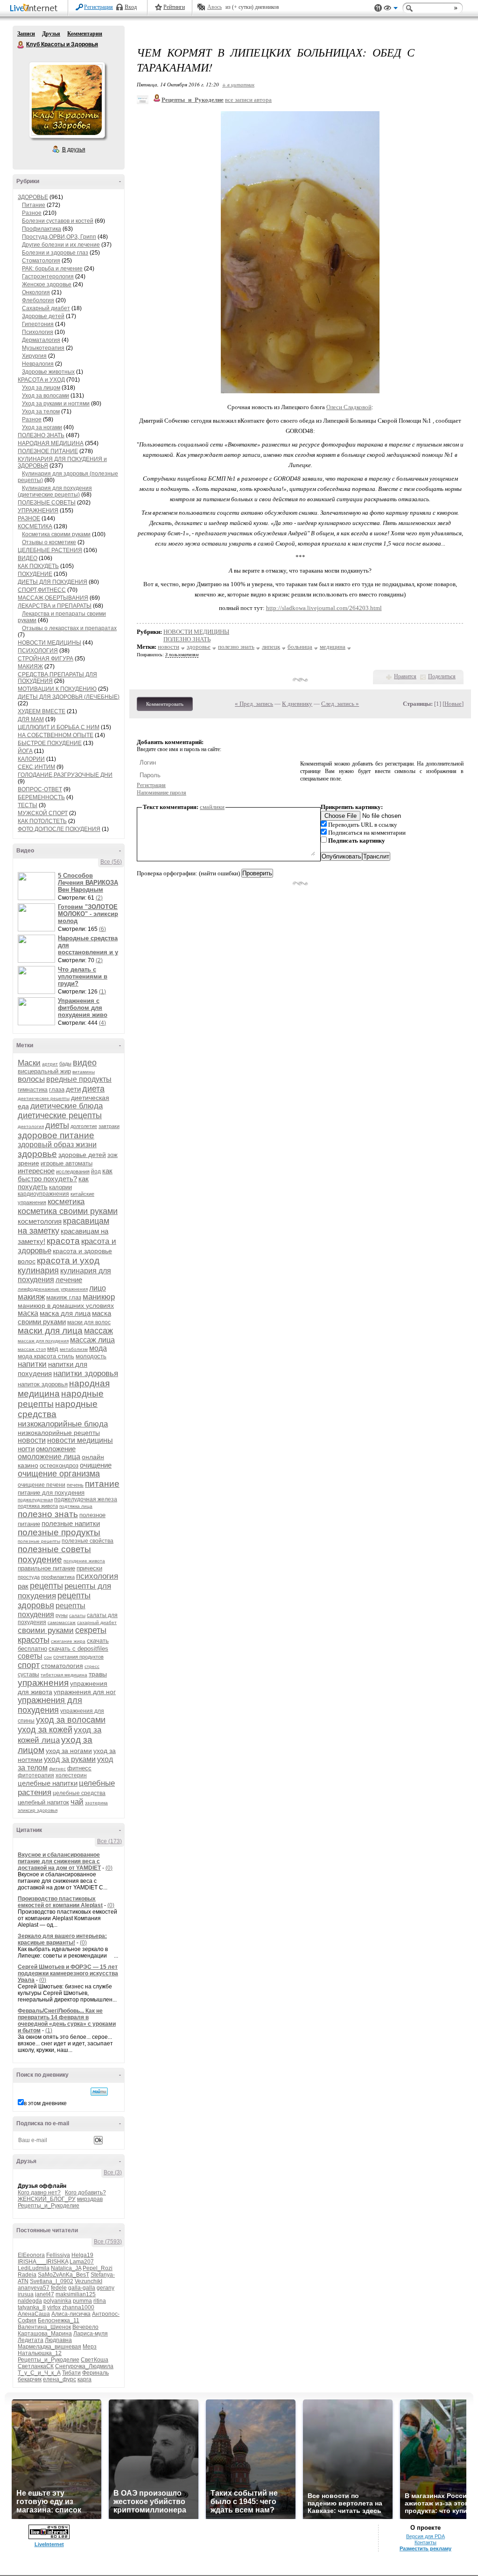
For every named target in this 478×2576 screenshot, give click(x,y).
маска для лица (65, 1313)
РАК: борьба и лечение (52, 269)
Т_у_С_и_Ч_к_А (39, 2373)
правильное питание (46, 1568)
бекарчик (30, 2379)
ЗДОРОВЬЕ (33, 197)
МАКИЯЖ (30, 667)
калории (60, 1187)
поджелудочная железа (86, 1499)
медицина (333, 647)
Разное (32, 213)
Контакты (425, 2542)
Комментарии (85, 34)
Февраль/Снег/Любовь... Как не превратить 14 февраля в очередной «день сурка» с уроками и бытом (67, 2021)
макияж (31, 1297)
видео (85, 1063)
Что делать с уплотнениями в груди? (83, 976)
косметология (40, 1221)
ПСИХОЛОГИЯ (38, 651)
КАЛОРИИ (31, 759)
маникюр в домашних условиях (66, 1306)
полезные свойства (88, 1541)
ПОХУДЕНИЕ (35, 574)
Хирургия (34, 356)
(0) (109, 1868)
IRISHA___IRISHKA (43, 2262)
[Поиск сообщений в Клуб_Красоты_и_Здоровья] (99, 2092)
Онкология (36, 292)
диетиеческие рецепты (44, 1098)
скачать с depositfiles (78, 1649)
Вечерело (85, 2327)
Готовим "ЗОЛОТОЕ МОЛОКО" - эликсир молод (88, 914)
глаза (57, 1089)
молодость (91, 1356)
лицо (98, 1288)
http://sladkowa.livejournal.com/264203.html (324, 608)
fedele (59, 2288)
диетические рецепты (60, 1115)
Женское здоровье (47, 284)
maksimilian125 (76, 2294)
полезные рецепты (39, 1541)
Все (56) (111, 862)
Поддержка (378, 8)
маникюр (99, 1297)
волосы (31, 1079)
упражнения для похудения (50, 1705)
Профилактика (42, 229)
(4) (102, 1023)
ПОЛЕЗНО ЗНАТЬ (41, 435)
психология (97, 1576)
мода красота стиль (46, 1356)
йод (96, 1171)
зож (112, 1155)
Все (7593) (108, 2242)
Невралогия (38, 364)
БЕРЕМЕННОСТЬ (41, 797)
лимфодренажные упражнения (53, 1289)
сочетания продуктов (78, 1657)
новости (32, 1440)
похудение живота (84, 1561)
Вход (131, 7)
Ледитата (31, 2340)
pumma (82, 2301)
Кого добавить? (85, 2193)
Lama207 (82, 2262)
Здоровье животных (48, 372)
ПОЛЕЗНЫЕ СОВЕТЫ (47, 503)
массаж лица (92, 1340)
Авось (214, 7)
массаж (98, 1331)
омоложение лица (49, 1457)
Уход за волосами (46, 396)
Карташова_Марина (45, 2334)
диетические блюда (67, 1106)
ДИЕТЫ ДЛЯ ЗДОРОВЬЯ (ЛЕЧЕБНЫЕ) (69, 697)
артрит (50, 1064)
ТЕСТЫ (28, 805)
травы (98, 1674)
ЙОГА (25, 751)
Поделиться (442, 676)
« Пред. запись (254, 704)
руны (62, 1615)
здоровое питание (56, 1135)
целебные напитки (48, 1783)
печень (75, 1485)
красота (63, 1241)
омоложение (56, 1449)
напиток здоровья (43, 1384)
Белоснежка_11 (59, 2321)
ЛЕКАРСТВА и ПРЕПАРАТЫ (55, 606)
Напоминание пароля (162, 793)
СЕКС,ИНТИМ (36, 767)
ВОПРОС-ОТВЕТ (40, 789)
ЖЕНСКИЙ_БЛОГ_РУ (47, 2199)
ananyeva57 (34, 2288)
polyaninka (57, 2301)
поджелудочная (35, 1500)
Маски (29, 1063)
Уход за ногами (42, 427)
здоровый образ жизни (57, 1145)
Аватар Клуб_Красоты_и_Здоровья (67, 100)
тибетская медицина (64, 1675)
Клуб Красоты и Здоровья (21, 45)
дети (73, 1089)
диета (93, 1089)
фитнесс (79, 1768)
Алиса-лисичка (71, 2314)
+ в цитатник (238, 84)
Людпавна (58, 2340)
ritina (100, 2301)
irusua (26, 2294)
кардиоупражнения (43, 1194)
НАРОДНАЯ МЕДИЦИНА (51, 443)
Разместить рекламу (425, 2548)
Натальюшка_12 (40, 2353)
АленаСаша (34, 2314)
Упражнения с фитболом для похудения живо (83, 1008)
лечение (69, 1280)
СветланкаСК (36, 2366)
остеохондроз (59, 1465)
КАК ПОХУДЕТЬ (38, 566)
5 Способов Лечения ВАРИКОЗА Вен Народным (88, 883)
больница (300, 647)
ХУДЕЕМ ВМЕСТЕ (42, 711)
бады (65, 1064)
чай (77, 1802)
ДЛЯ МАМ (31, 719)
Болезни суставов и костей (58, 221)
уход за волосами (71, 1720)
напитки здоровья (86, 1373)
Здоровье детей (43, 316)
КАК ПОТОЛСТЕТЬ (42, 821)
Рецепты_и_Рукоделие (49, 2206)
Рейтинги (174, 7)
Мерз (90, 2347)
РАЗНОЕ (29, 518)
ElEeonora (31, 2255)
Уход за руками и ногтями (56, 404)
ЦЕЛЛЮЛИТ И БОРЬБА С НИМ (59, 727)
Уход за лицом (41, 388)
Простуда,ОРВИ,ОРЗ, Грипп (59, 237)
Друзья (51, 34)
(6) (102, 929)
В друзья (74, 149)
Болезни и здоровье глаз (55, 253)
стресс (92, 1666)
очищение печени (42, 1485)
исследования (73, 1171)
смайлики (212, 807)
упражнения (43, 1683)
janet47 (45, 2294)
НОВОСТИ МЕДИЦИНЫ (49, 643)
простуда (29, 1577)
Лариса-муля (91, 2334)
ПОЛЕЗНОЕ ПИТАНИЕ (48, 451)
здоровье (37, 1154)
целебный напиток (43, 1802)
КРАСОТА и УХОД (41, 380)
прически (89, 1568)
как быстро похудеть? (65, 1175)
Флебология (38, 300)
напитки (32, 1364)
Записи (26, 34)
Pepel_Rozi (98, 2268)
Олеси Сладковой (349, 407)
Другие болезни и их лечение (61, 245)
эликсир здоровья (38, 1810)
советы (30, 1656)
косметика (66, 1202)
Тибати (71, 2373)
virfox (54, 2307)
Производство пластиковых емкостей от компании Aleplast (60, 1902)
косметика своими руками (68, 1211)
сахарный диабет (97, 1622)
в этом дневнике (45, 2103)
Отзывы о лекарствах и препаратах (69, 628)
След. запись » (340, 704)
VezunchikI (88, 2281)
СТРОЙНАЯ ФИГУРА (46, 659)
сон (48, 1657)
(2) (99, 898)
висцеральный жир (44, 1071)
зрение (28, 1163)
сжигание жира (68, 1641)
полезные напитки (71, 1523)
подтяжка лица (76, 1506)
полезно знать (48, 1514)
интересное (36, 1171)
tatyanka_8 (32, 2307)
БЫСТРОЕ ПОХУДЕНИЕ (50, 743)
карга (84, 2379)
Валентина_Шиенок (44, 2327)
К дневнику (297, 704)
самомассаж (62, 1622)
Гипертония (38, 324)
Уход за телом (41, 412)
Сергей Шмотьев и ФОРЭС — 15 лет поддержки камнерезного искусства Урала (68, 1973)
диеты (57, 1125)
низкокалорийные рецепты (59, 1433)
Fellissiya (58, 2255)
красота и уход (68, 1260)
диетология (31, 1126)
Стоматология (41, 261)
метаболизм (74, 1349)
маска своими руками (64, 1317)
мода (98, 1348)
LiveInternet (35, 9)
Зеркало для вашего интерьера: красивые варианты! (62, 1939)
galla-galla (82, 2288)
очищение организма (59, 1474)
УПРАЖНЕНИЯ (38, 511)
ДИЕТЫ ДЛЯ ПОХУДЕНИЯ (53, 582)
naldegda (30, 2301)
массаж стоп (32, 1349)
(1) (102, 992)
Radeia (27, 2275)
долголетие (84, 1126)
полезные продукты (59, 1532)
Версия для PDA (425, 2536)
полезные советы (54, 1549)
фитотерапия (36, 1775)
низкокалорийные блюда (63, 1424)
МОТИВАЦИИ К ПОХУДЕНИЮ (57, 689)
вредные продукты (79, 1079)
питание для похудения (51, 1493)
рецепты (46, 1586)
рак (23, 1586)
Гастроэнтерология (48, 277)
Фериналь (95, 2373)
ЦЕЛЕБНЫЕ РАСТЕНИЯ (50, 550)
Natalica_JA (66, 2268)
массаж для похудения (43, 1341)
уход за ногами (69, 1751)
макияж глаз (64, 1297)
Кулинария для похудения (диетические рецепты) (55, 491)
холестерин (71, 1775)
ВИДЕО (28, 558)
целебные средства (79, 1793)
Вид (391, 9)
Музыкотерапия (43, 348)
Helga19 (82, 2255)
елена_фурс (60, 2379)
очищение (96, 1465)
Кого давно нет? (39, 2193)
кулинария (38, 1270)
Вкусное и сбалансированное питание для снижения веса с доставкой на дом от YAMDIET (59, 1861)
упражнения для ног (85, 1692)
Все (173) (109, 1841)
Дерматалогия (41, 340)
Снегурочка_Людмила (84, 2366)
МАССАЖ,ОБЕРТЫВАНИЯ (53, 598)
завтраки (109, 1126)
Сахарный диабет (46, 308)
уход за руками (70, 1759)
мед (53, 1349)
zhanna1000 (78, 2307)
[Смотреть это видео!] (38, 886)
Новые (453, 704)
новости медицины (80, 1440)
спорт (29, 1665)
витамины (84, 1072)
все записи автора (248, 100)
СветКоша (95, 2360)
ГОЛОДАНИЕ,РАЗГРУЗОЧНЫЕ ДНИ (65, 775)
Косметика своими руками (56, 534)
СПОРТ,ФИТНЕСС (42, 590)
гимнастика (33, 1090)
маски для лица (50, 1331)
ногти (26, 1449)
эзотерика (96, 1803)
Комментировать (165, 704)
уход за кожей (45, 1730)
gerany (105, 2288)
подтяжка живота (38, 1506)
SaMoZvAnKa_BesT (63, 2275)
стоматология (62, 1666)
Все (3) (113, 2172)
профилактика (58, 1577)
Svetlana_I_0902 (52, 2281)
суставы (28, 1675)
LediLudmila (34, 2268)
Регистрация (98, 7)
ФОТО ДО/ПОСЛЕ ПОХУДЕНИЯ (59, 829)
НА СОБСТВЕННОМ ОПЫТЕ (56, 735)
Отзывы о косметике (49, 542)
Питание (34, 205)
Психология (38, 332)
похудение (40, 1559)
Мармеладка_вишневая (49, 2347)
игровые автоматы (67, 1163)
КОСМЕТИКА (35, 526)
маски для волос (89, 1322)
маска (28, 1313)
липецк (271, 647)
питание (102, 1484)
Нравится (405, 676)
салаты (77, 1615)
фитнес (57, 1769)
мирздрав (90, 2199)
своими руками (46, 1630)
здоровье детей (82, 1155)
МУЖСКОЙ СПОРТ (43, 813)
